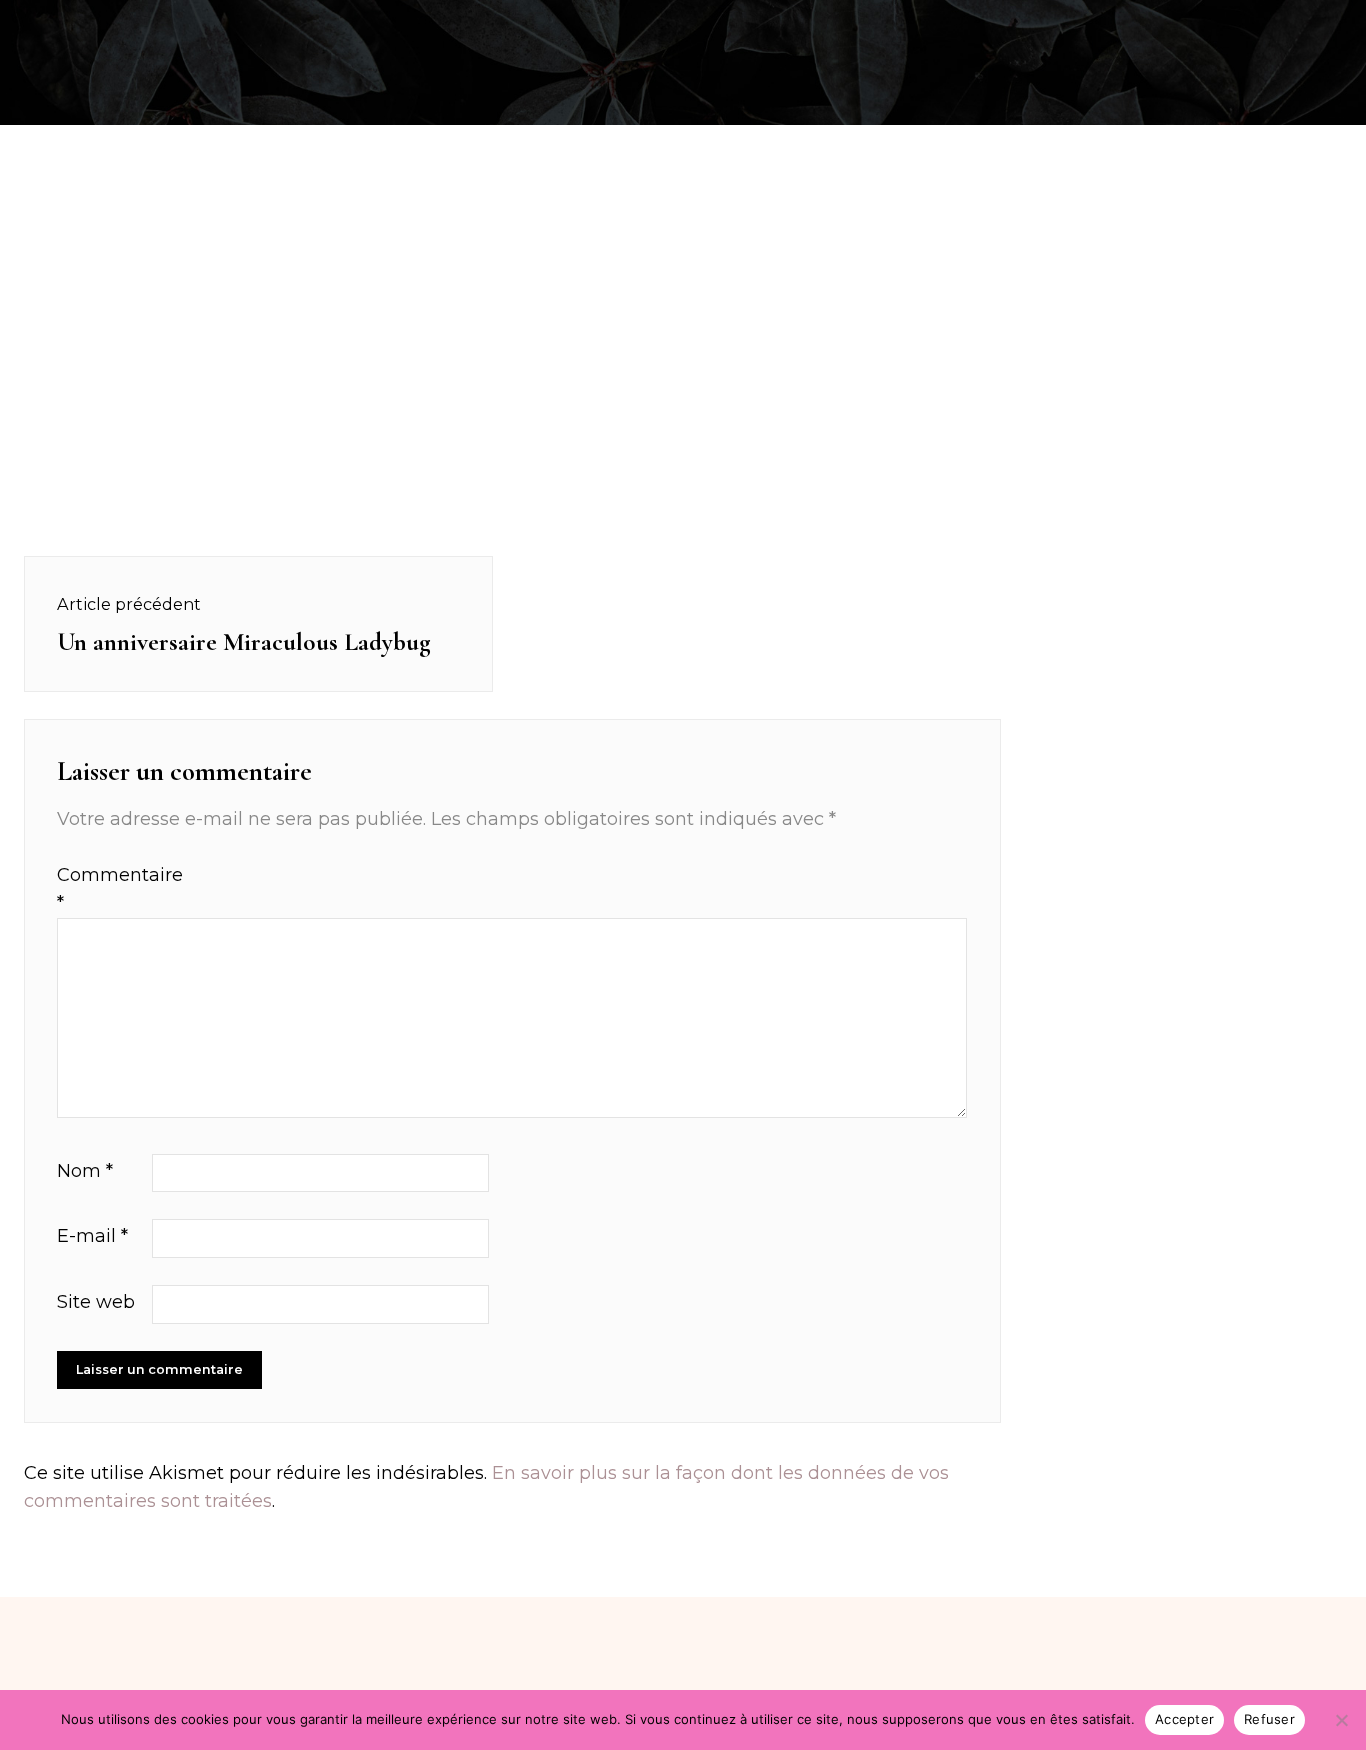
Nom (85, 1171)
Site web (96, 1302)
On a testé (121, 23)
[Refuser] (1341, 1720)
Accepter (1184, 1719)
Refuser (1269, 1719)
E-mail (92, 1236)
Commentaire (102, 889)
